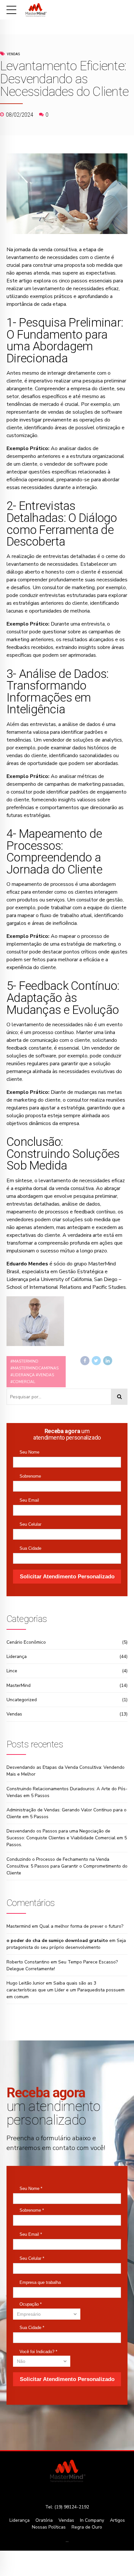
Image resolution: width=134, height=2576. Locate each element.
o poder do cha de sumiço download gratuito (57, 1941)
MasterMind (19, 1685)
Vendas (13, 54)
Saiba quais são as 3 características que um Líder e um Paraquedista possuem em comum (66, 1990)
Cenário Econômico (26, 1642)
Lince (12, 1671)
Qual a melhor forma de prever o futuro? (81, 1926)
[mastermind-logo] (67, 2471)
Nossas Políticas (49, 2527)
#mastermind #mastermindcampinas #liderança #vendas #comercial (34, 1372)
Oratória (44, 2520)
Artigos (117, 2520)
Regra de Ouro (87, 2527)
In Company (92, 2520)
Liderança (17, 1657)
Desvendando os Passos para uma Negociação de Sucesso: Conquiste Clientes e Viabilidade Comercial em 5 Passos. (67, 1838)
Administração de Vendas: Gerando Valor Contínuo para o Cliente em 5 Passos (67, 1813)
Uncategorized (22, 1700)
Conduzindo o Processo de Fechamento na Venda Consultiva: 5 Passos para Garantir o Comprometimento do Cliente (67, 1866)
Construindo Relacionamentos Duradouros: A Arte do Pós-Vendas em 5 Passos (67, 1792)
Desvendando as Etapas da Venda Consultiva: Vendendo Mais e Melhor (66, 1771)
